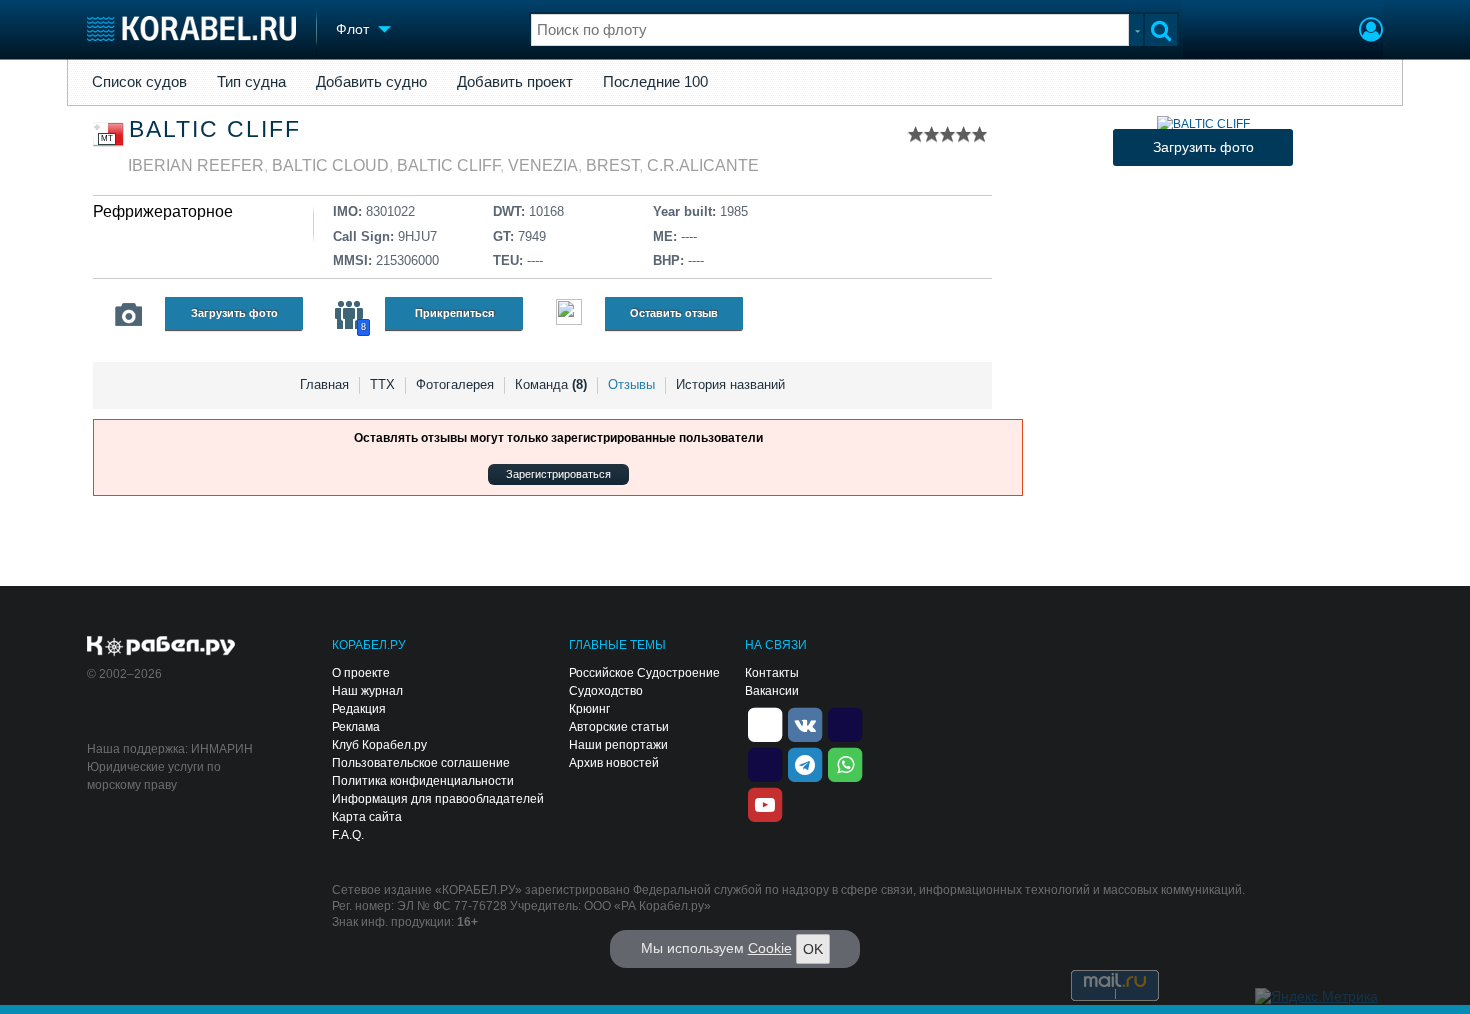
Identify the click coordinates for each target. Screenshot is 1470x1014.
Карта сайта (367, 817)
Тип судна (251, 82)
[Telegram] (805, 763)
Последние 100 (655, 82)
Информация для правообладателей (438, 799)
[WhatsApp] (845, 763)
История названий (730, 384)
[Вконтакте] (805, 723)
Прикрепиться (454, 313)
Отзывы (631, 384)
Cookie (770, 948)
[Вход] (1371, 32)
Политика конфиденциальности (423, 781)
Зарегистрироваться (558, 474)
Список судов (139, 82)
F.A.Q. (348, 835)
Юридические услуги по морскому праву (154, 776)
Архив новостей (614, 763)
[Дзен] (765, 723)
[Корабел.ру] (161, 647)
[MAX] (765, 763)
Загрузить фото (234, 313)
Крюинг (589, 709)
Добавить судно (371, 82)
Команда (551, 384)
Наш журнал (367, 691)
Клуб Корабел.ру (379, 745)
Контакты (772, 673)
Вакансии (772, 691)
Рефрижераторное (163, 211)
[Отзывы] (569, 314)
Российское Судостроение (644, 673)
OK (813, 949)
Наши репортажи (618, 745)
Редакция (359, 709)
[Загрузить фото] (1203, 124)
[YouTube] (765, 803)
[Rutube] (845, 723)
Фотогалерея (455, 384)
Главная (324, 384)
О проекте (361, 673)
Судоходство (606, 691)
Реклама (356, 727)
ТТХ (382, 384)
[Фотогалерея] (129, 315)
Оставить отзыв (674, 313)
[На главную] (191, 28)
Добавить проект (515, 82)
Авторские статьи (619, 727)
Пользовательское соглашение (421, 763)
